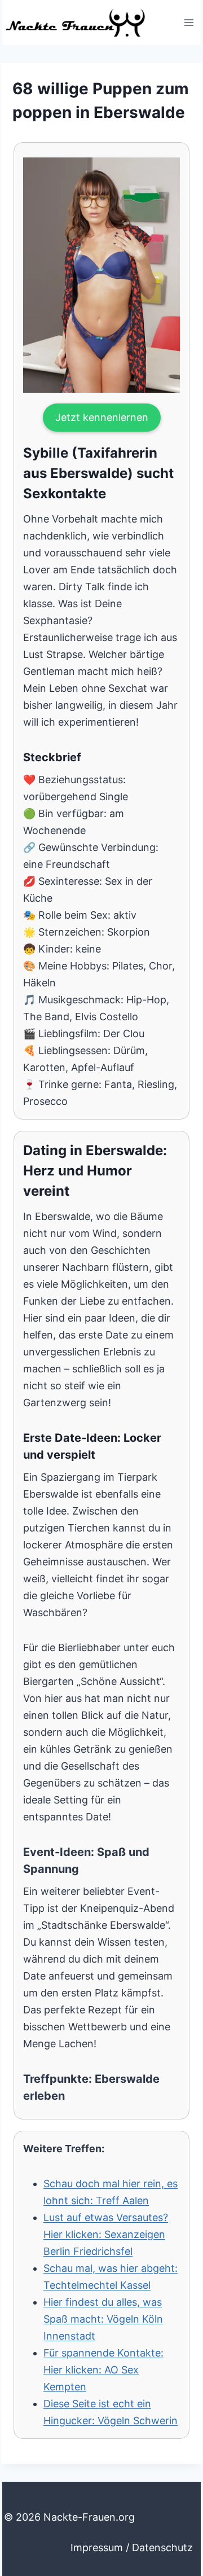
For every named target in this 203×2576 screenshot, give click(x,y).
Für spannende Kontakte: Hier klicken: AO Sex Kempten (103, 2370)
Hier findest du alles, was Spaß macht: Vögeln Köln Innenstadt (103, 2319)
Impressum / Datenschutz (132, 2548)
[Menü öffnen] (189, 22)
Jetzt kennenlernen (102, 417)
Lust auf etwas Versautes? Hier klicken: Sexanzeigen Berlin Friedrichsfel (106, 2234)
